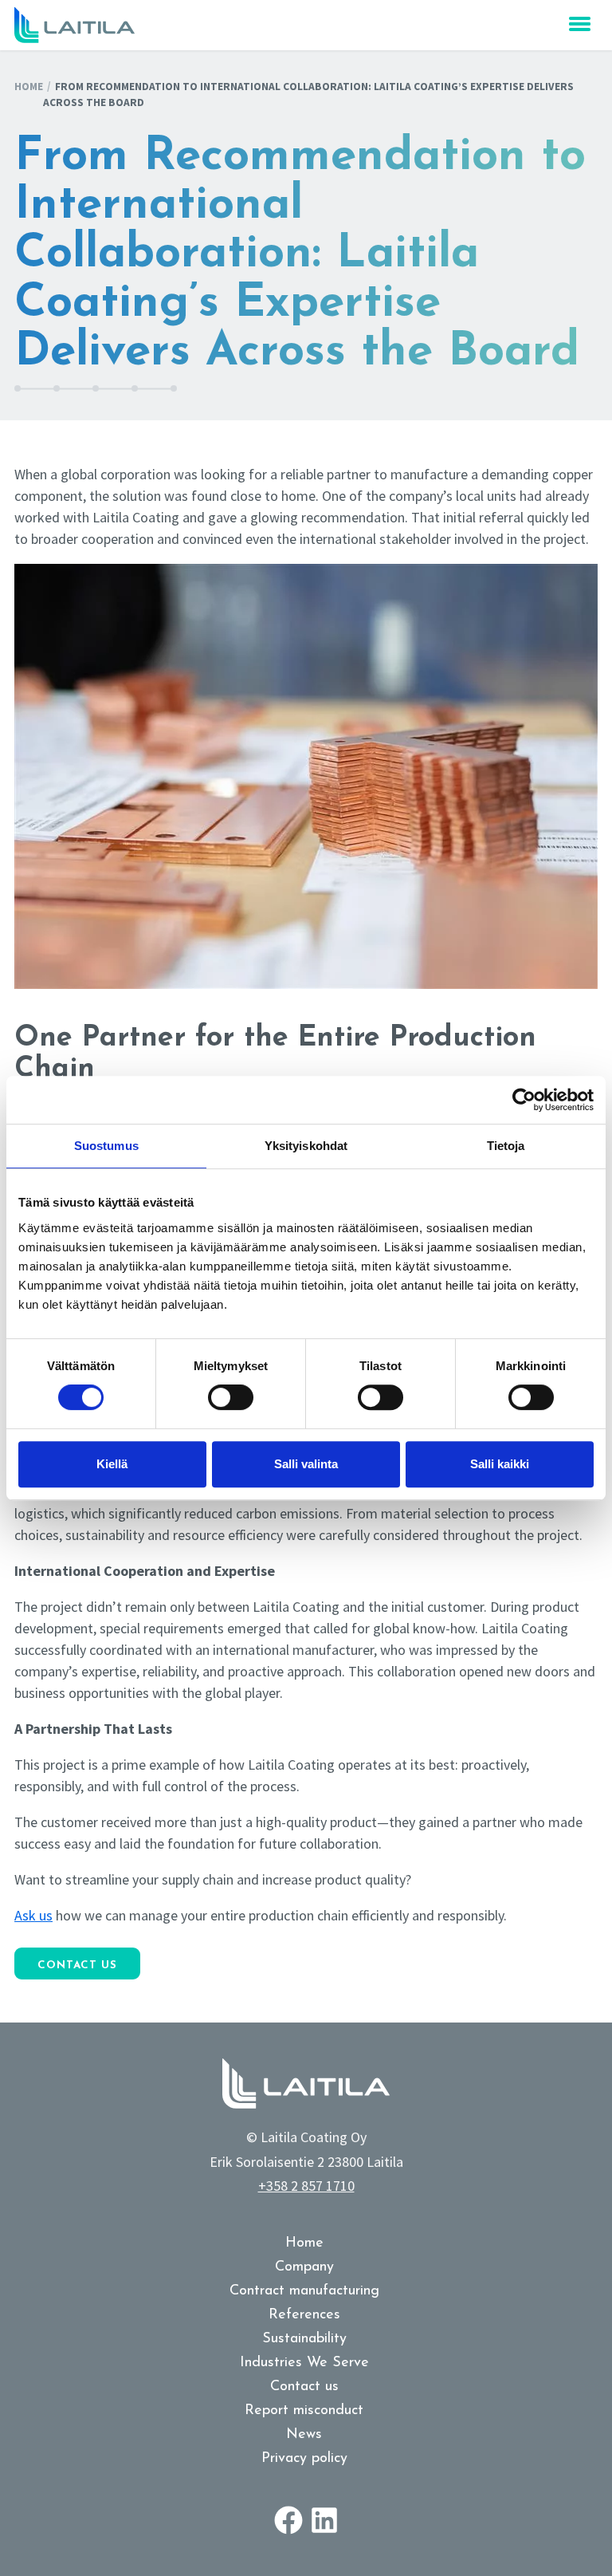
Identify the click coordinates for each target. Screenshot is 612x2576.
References (304, 2315)
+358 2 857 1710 (306, 2186)
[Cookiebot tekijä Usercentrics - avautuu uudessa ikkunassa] (524, 1100)
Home (29, 87)
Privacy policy (304, 2459)
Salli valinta (306, 1464)
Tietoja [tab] (506, 1146)
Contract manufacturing (304, 2291)
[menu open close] (580, 24)
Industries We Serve (304, 2363)
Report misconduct (304, 2411)
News (304, 2435)
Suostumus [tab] (106, 1146)
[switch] (231, 1397)
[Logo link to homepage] (75, 25)
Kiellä (112, 1464)
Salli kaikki (500, 1464)
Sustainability (304, 2339)
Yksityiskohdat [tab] (306, 1146)
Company (304, 2267)
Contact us (77, 1965)
